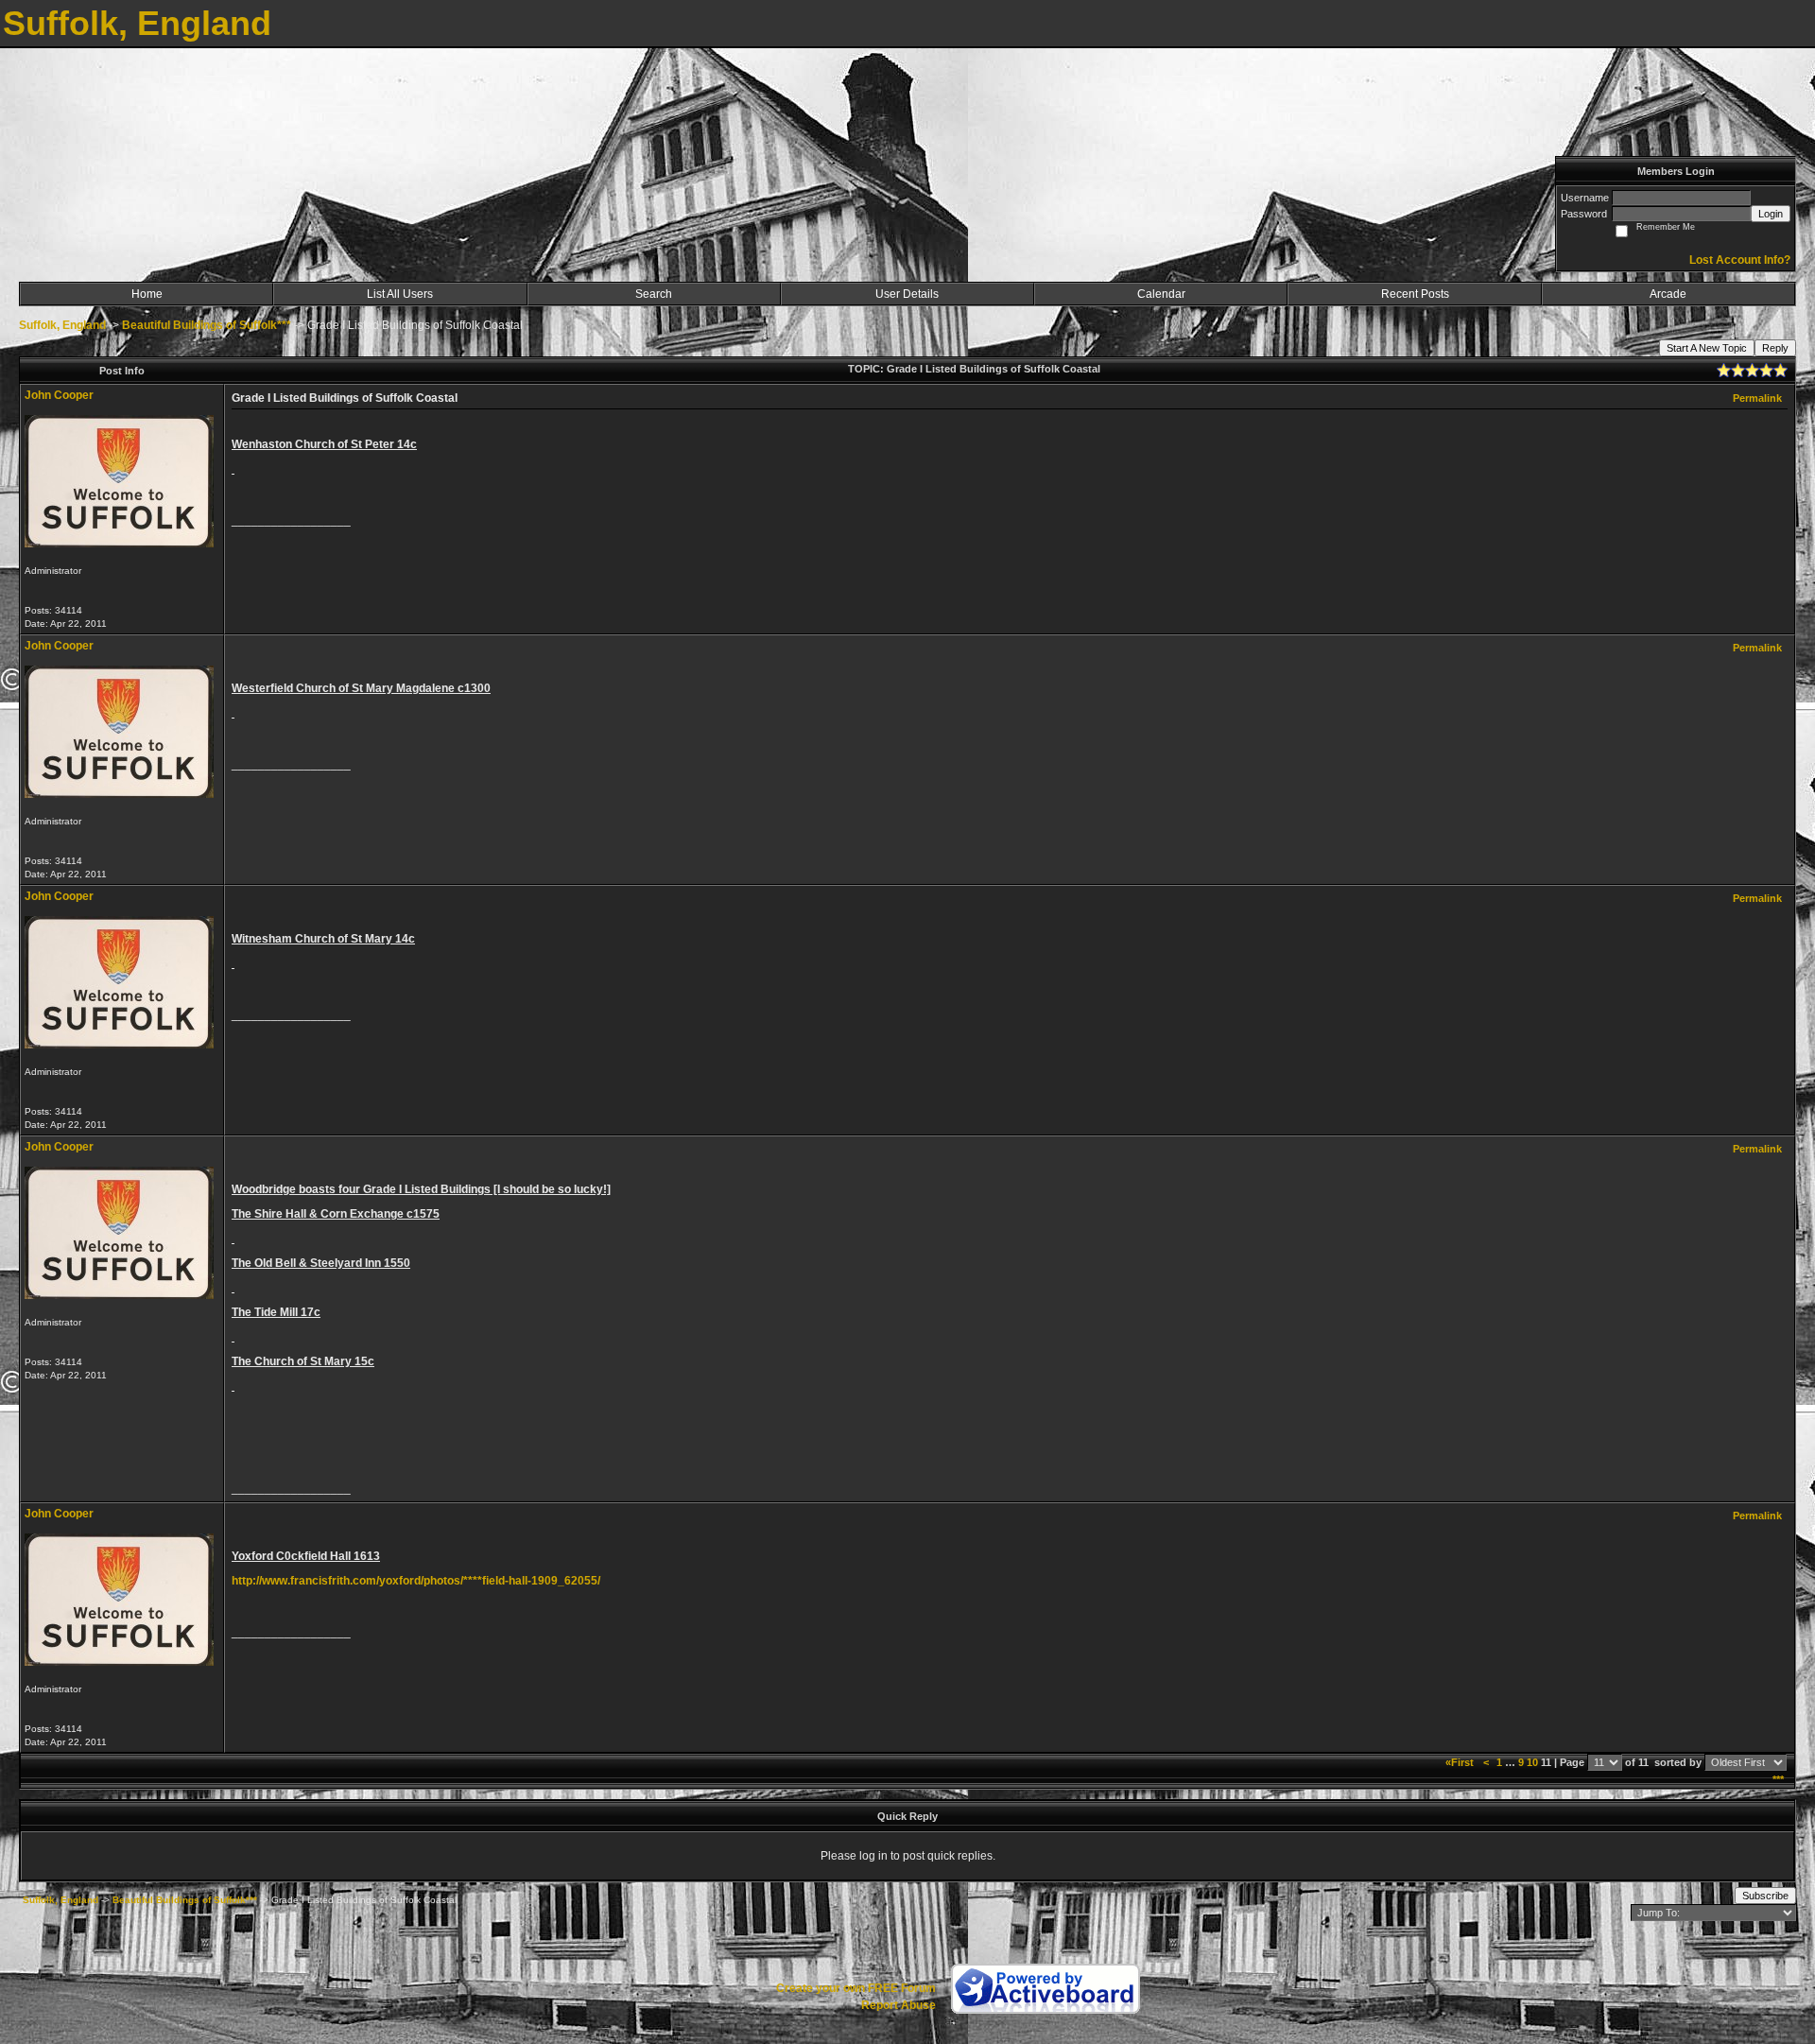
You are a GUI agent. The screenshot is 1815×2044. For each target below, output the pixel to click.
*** (1778, 1779)
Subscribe (1765, 1896)
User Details (907, 294)
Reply (1775, 348)
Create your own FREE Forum (856, 1988)
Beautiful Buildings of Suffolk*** (207, 325)
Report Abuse (899, 2005)
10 (1532, 1762)
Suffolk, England (62, 325)
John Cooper (59, 395)
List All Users (400, 294)
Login (1771, 214)
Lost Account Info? (1740, 260)
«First (1461, 1762)
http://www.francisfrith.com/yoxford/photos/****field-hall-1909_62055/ (416, 1581)
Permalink (1757, 398)
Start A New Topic (1707, 348)
